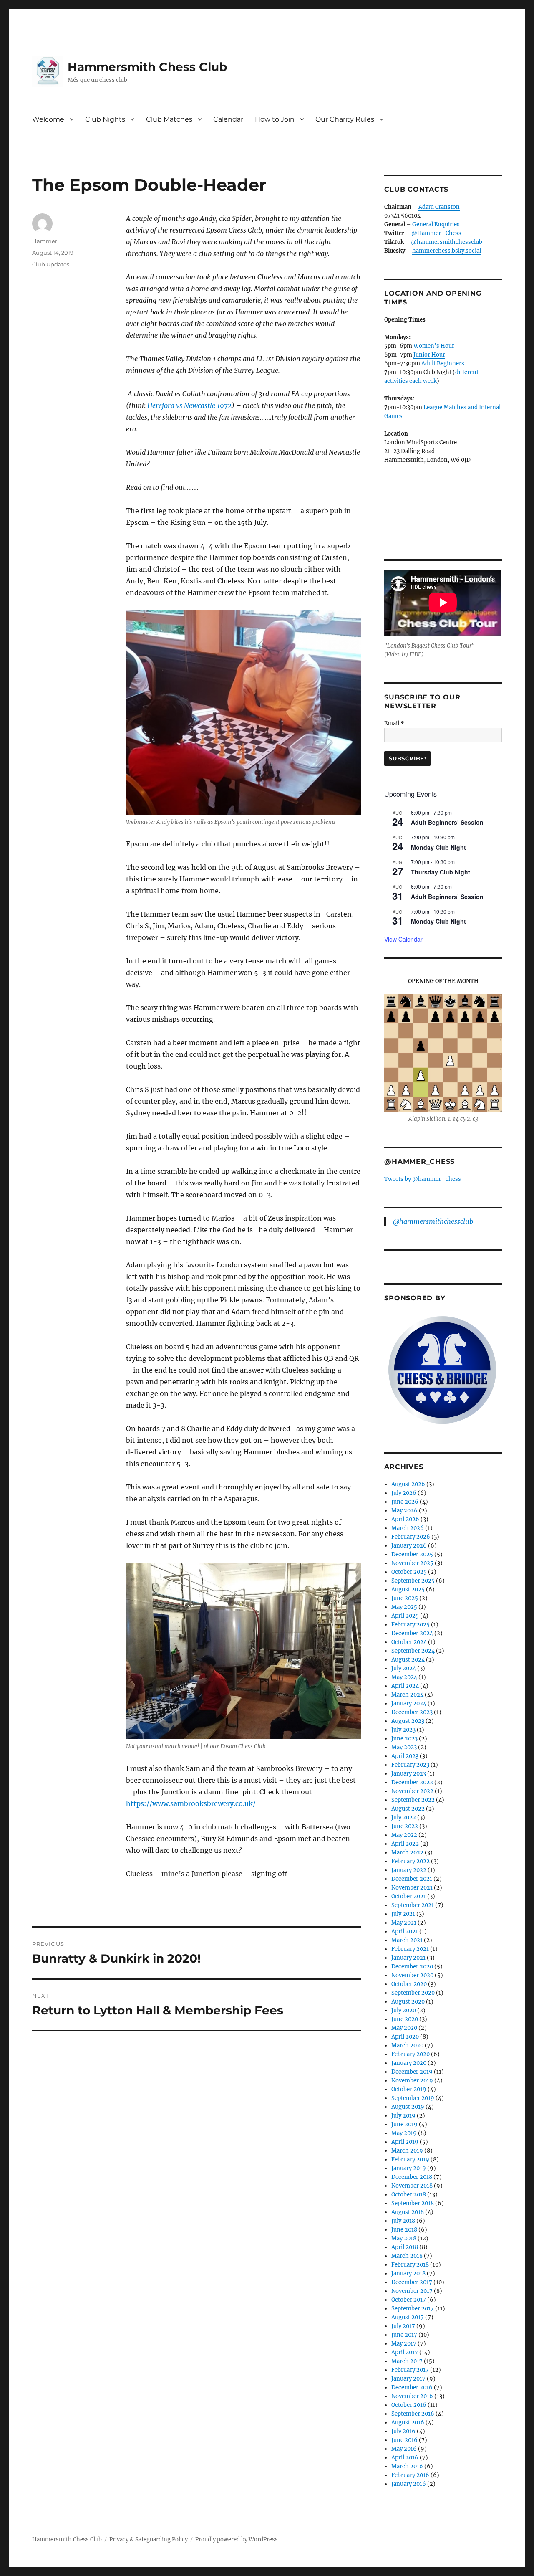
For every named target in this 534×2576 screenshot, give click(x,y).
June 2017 (404, 2335)
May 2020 (404, 2028)
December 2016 (412, 2387)
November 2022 (412, 1791)
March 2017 (407, 2361)
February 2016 (410, 2475)
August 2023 (408, 1721)
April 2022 (405, 1844)
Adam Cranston (439, 207)
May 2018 (404, 2238)
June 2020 (405, 2019)
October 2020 (409, 1984)
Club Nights (105, 119)
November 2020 (412, 1975)
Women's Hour (434, 346)
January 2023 (409, 1774)
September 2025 (413, 1581)
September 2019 (413, 2098)
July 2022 (404, 1817)
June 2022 (405, 1826)
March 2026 (408, 1528)
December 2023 (412, 1712)
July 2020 (404, 2010)
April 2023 (405, 1756)
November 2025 (412, 1563)
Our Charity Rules (345, 119)
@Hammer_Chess (436, 233)
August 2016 (408, 2423)
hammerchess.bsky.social (447, 251)
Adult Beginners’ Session (447, 822)
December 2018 (412, 2177)
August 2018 (408, 2212)
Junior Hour (429, 355)
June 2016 (404, 2440)
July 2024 (404, 1668)
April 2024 (405, 1686)
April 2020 (405, 2037)
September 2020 (413, 1993)
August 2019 (408, 2107)
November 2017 (412, 2291)
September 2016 (413, 2414)
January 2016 (409, 2484)
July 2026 (404, 1493)
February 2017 (410, 2370)
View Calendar (403, 939)
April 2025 (405, 1616)
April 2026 (405, 1519)
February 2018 (410, 2265)
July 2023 (403, 1730)
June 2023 (404, 1739)
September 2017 (413, 2309)
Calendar (228, 119)
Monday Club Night (438, 847)
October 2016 (409, 2405)
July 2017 (403, 2326)
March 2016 (407, 2466)
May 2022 (404, 1835)
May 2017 (404, 2344)
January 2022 (409, 1870)
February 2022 (411, 1861)
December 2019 (412, 2072)
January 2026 (409, 1546)
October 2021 (409, 1896)
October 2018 (409, 2195)
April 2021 (405, 1931)
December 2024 (412, 1633)
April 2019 (405, 2142)
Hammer (45, 241)
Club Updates (51, 264)
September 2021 (413, 1905)
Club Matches (169, 119)
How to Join (275, 119)
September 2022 (413, 1800)
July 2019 (403, 2116)
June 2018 (404, 2230)
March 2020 (407, 2045)
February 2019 (410, 2159)
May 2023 (404, 1747)
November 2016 (412, 2396)
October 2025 (409, 1572)
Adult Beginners (443, 363)
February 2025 (411, 1625)
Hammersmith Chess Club (147, 67)
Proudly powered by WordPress (237, 2539)
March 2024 (407, 1695)
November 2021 (412, 1888)
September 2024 (413, 1651)
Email (394, 723)
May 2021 (404, 1923)
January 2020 (409, 2063)
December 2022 (412, 1782)
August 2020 (408, 2002)
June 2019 (404, 2124)
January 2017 (408, 2379)
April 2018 (405, 2247)
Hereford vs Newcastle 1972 (189, 405)
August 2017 (408, 2317)
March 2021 (407, 1940)
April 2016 (405, 2458)
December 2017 (412, 2282)
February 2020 (411, 2054)
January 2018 (408, 2273)
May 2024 (404, 1677)
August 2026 (408, 1484)
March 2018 (407, 2256)
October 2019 (409, 2089)
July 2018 (403, 2221)
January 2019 (409, 2168)
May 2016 (404, 2449)
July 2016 (403, 2431)
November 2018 (412, 2186)
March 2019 (407, 2151)
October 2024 (409, 1642)
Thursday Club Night (441, 872)
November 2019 (412, 2081)
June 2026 (405, 1502)
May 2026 (404, 1511)
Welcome (48, 119)
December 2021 (412, 1879)
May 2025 (404, 1607)
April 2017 (405, 2352)
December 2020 (412, 1967)
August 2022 (408, 1809)
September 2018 (413, 2203)
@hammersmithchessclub (447, 242)
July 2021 (403, 1914)
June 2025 (405, 1598)
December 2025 (412, 1554)
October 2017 (409, 2300)
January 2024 (409, 1703)
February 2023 (410, 1765)
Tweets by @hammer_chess (423, 1179)
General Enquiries (436, 224)
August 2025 (408, 1589)
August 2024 (408, 1660)
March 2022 (407, 1853)
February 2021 (410, 1949)
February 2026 (411, 1537)
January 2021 (408, 1958)
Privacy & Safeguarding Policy (149, 2539)
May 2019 (404, 2133)
